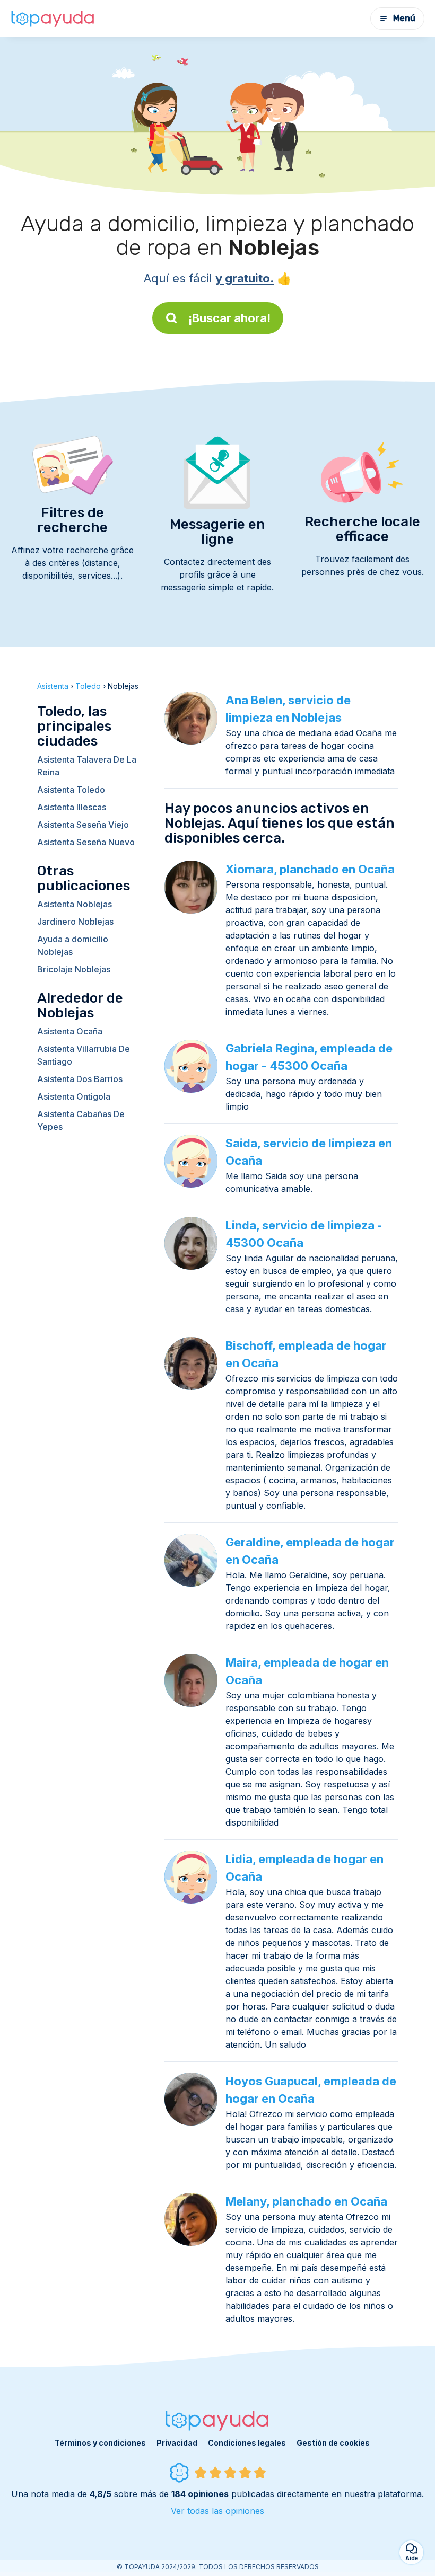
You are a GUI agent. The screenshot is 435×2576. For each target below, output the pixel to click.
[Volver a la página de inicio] (53, 19)
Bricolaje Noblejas (74, 969)
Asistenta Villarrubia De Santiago (84, 1055)
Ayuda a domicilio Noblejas (73, 945)
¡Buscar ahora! (229, 318)
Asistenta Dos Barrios (80, 1079)
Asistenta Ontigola (74, 1096)
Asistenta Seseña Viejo (83, 825)
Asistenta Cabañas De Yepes (81, 1120)
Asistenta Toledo (71, 790)
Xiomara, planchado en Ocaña (310, 869)
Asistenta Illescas (72, 807)
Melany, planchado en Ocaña (306, 2201)
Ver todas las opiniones (217, 2511)
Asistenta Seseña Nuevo (86, 842)
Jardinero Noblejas (75, 922)
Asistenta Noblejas (75, 904)
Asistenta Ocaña (70, 1031)
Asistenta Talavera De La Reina (87, 766)
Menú (404, 18)
